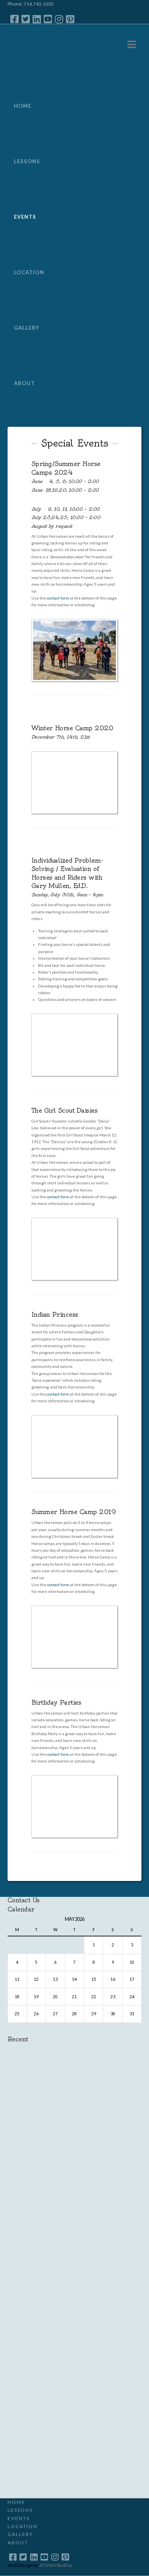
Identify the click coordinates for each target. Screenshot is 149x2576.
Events (19, 2518)
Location (23, 2526)
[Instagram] (59, 19)
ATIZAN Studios (56, 2565)
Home (16, 2502)
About (18, 2543)
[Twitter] (26, 19)
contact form (58, 598)
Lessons (20, 2510)
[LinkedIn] (37, 19)
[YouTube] (48, 19)
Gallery (20, 2534)
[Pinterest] (70, 19)
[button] (132, 44)
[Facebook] (15, 19)
